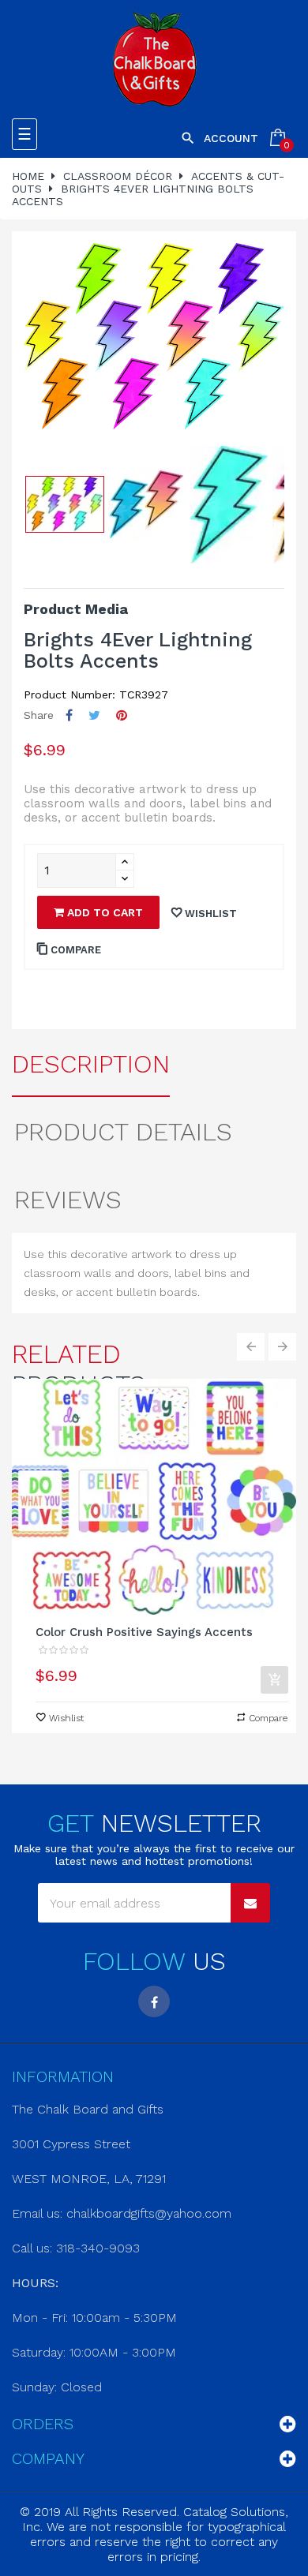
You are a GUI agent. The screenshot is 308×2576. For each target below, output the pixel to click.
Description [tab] (91, 1064)
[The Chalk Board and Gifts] (154, 59)
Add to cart (103, 912)
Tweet (94, 715)
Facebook (154, 2001)
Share (69, 715)
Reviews (68, 1200)
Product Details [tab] (123, 1132)
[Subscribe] (250, 1903)
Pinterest (122, 715)
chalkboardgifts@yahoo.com (149, 2213)
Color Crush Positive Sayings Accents (144, 1632)
